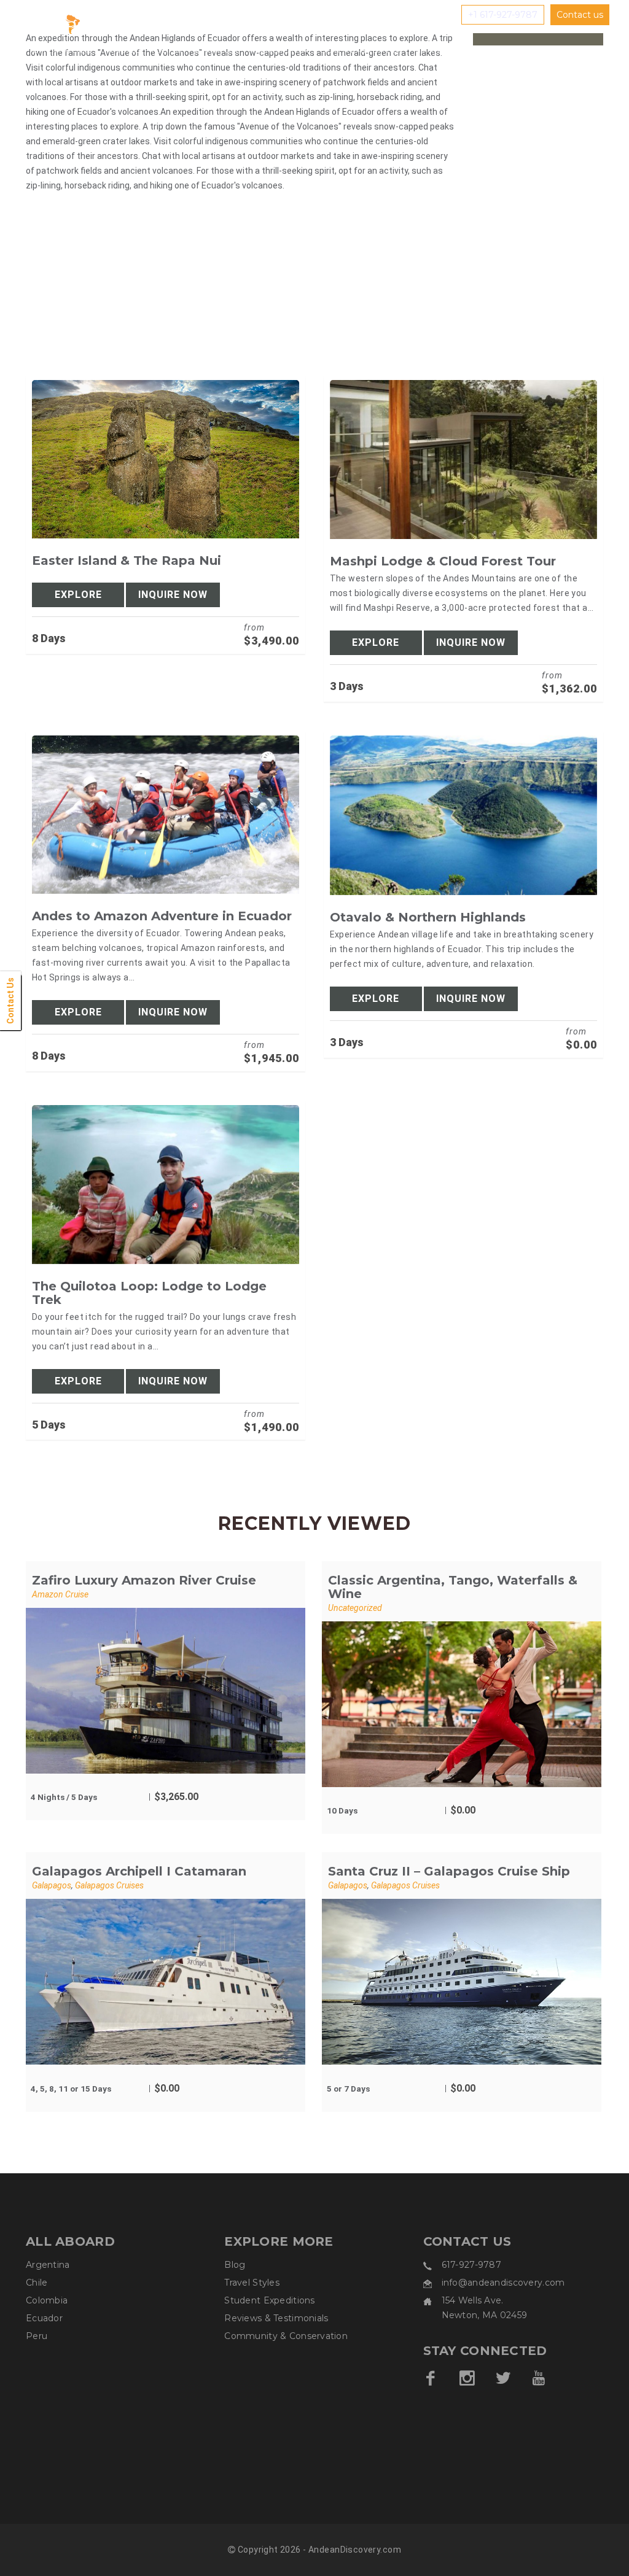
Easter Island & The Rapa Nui (127, 561)
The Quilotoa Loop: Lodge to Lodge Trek (149, 1293)
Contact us (580, 15)
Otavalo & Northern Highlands (428, 917)
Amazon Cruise (60, 1594)
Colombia (47, 2300)
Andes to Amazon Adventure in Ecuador (162, 916)
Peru (37, 2336)
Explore (78, 595)
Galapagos (52, 1885)
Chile (37, 2283)
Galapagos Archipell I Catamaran (139, 1871)
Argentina (48, 2265)
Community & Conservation (286, 2336)
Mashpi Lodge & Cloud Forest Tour (443, 561)
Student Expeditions (269, 2300)
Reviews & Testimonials (276, 2318)
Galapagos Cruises (109, 1885)
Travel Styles (252, 2283)
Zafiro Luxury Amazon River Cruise (144, 1580)
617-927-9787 (471, 2265)
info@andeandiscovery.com (503, 2283)
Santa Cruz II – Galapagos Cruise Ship (449, 1871)
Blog (235, 2265)
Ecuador (44, 2318)
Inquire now (173, 595)
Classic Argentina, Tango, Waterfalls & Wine (453, 1587)
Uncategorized (355, 1608)
